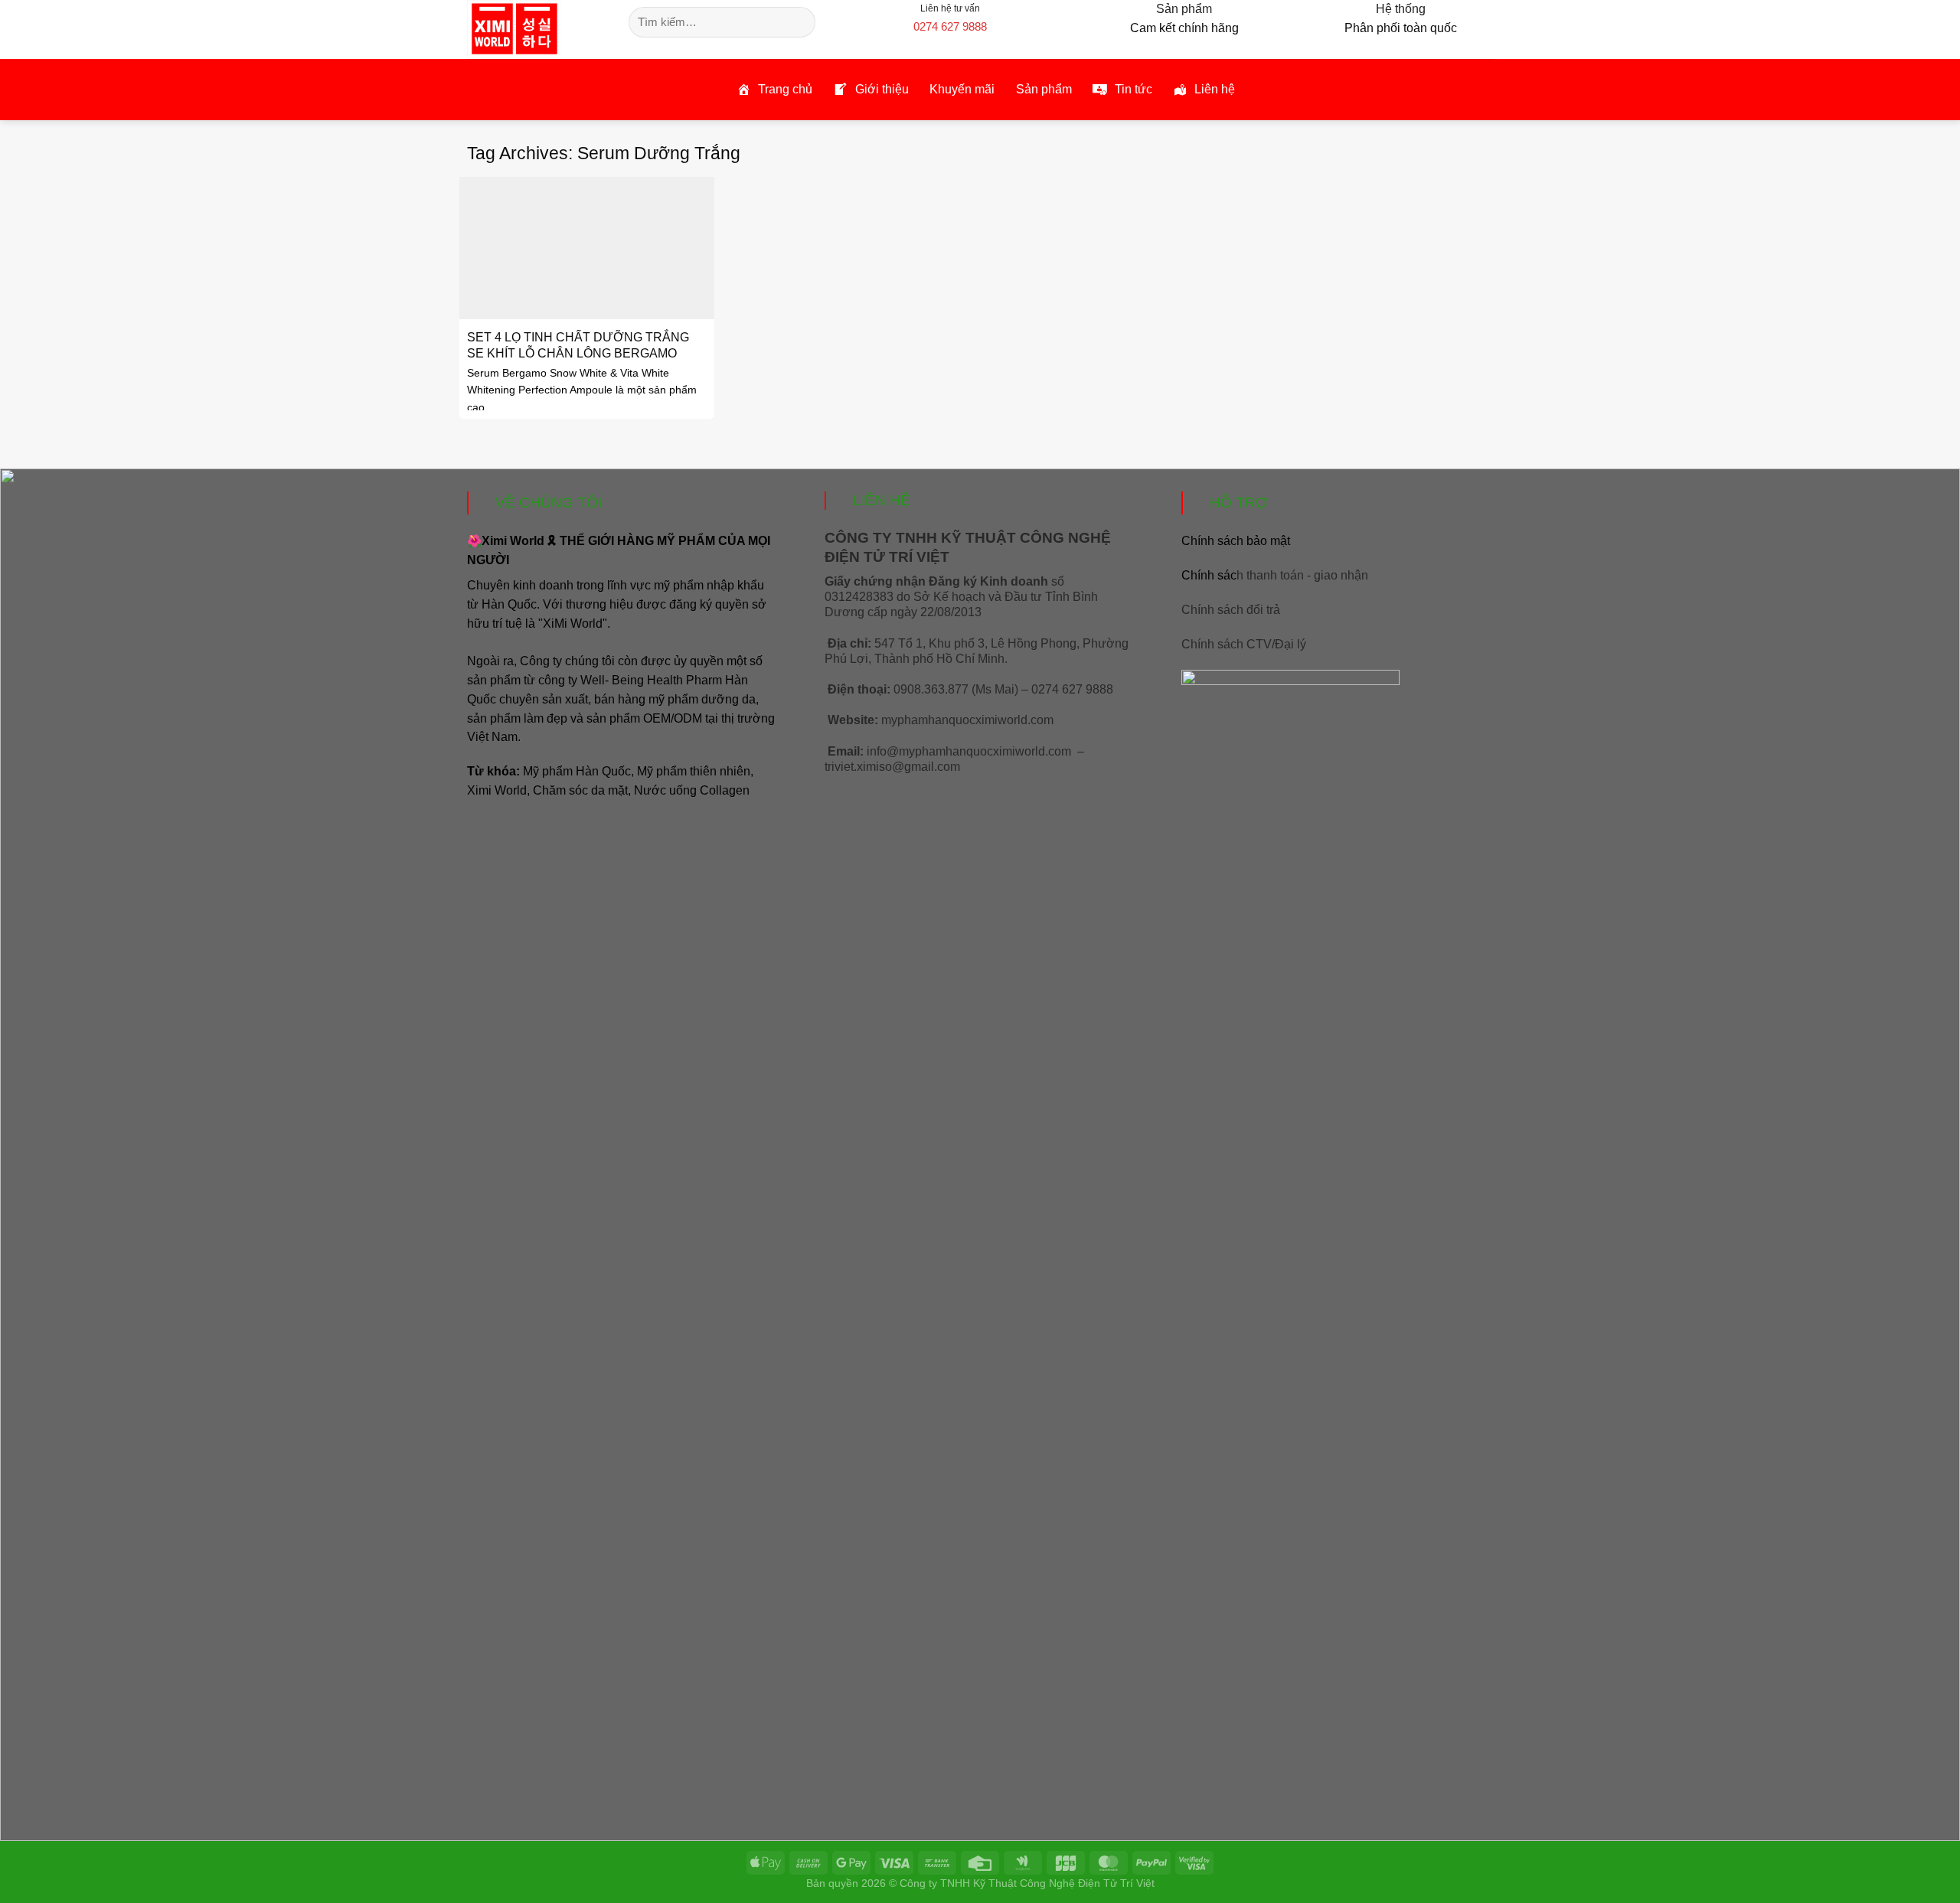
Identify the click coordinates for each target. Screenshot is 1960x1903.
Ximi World (497, 790)
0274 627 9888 (950, 26)
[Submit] (801, 22)
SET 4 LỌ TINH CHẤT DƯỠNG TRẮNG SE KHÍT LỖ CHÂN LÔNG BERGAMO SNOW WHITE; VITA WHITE (578, 353)
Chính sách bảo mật (1236, 541)
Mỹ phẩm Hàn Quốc (577, 771)
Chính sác (1275, 575)
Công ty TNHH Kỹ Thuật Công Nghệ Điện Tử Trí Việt (1027, 1883)
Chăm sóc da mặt (580, 790)
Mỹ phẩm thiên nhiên (694, 771)
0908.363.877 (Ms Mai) (956, 689)
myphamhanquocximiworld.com (967, 720)
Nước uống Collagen (692, 790)
